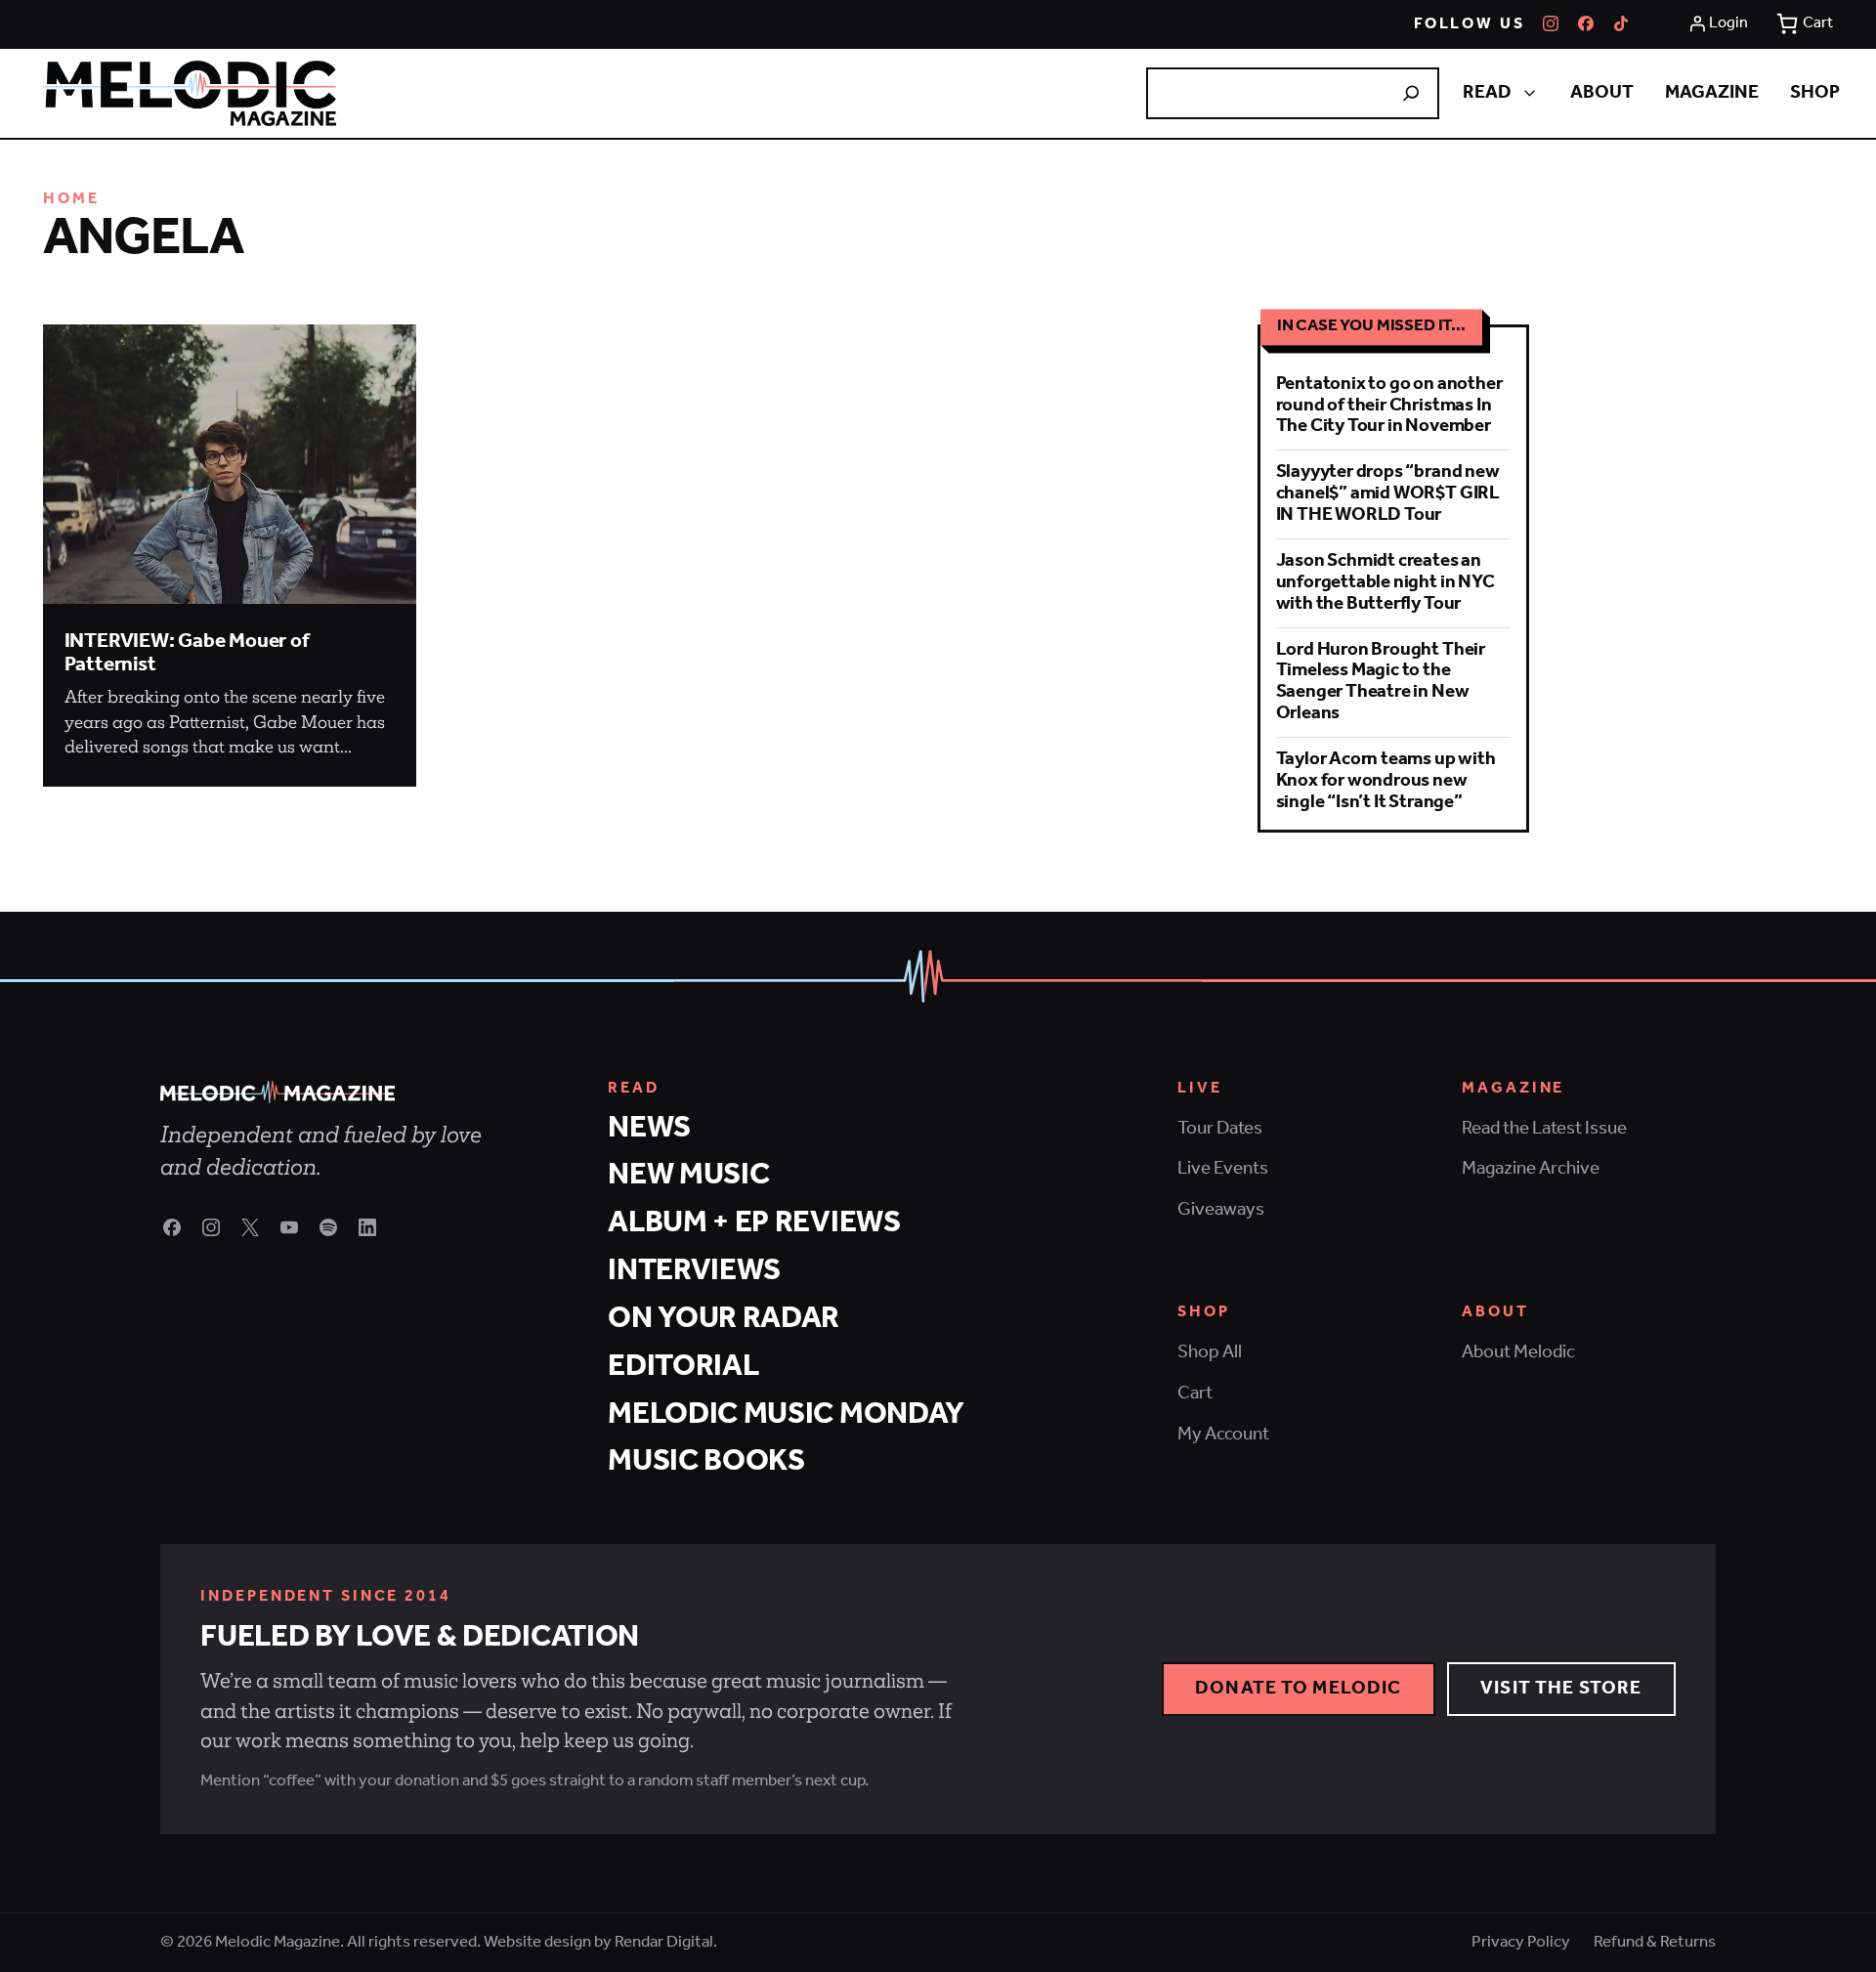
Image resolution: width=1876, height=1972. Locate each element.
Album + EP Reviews (754, 1223)
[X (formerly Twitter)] (250, 1227)
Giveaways (1221, 1210)
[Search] (1411, 93)
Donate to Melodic (1298, 1689)
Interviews (694, 1271)
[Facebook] (1586, 23)
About (1602, 93)
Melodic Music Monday (786, 1415)
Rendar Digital (664, 1942)
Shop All (1210, 1352)
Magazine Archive (1531, 1169)
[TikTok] (1621, 23)
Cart (1195, 1393)
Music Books (706, 1461)
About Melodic (1518, 1352)
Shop (1815, 93)
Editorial (683, 1367)
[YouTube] (289, 1227)
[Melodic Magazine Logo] (190, 93)
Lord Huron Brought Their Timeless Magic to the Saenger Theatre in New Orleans (1381, 682)
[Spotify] (328, 1227)
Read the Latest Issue (1544, 1129)
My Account (1223, 1435)
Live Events (1223, 1169)
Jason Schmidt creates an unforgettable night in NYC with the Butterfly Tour (1386, 582)
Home (71, 199)
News (649, 1128)
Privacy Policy (1521, 1943)
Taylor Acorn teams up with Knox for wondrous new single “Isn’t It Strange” (1386, 781)
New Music (688, 1175)
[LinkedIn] (367, 1227)
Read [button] (1487, 93)
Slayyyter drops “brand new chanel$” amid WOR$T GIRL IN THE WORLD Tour (1388, 493)
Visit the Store (1561, 1689)
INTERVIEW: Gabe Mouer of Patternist (187, 653)
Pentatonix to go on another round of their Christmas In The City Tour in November (1389, 406)
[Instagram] (1551, 23)
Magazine (1712, 93)
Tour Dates (1220, 1129)
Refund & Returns (1655, 1943)
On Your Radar (724, 1319)
